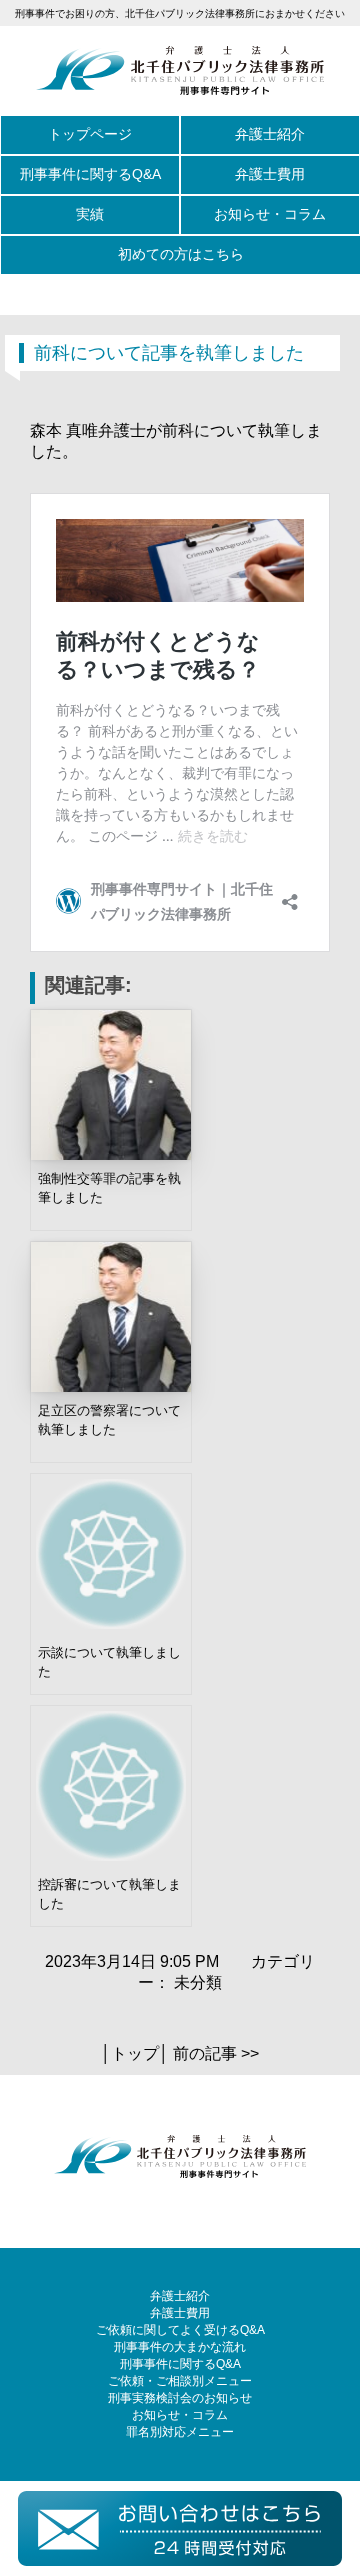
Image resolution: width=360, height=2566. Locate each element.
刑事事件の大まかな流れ (180, 2347)
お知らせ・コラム (270, 214)
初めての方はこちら (181, 254)
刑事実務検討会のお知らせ (180, 2398)
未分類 (198, 1982)
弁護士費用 (270, 174)
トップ (135, 2053)
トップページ (90, 134)
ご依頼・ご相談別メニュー (180, 2381)
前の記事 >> (216, 2053)
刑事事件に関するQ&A (90, 174)
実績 (90, 214)
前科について (210, 430)
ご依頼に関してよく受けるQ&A (180, 2330)
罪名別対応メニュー (180, 2432)
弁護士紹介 (270, 134)
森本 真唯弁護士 (88, 430)
